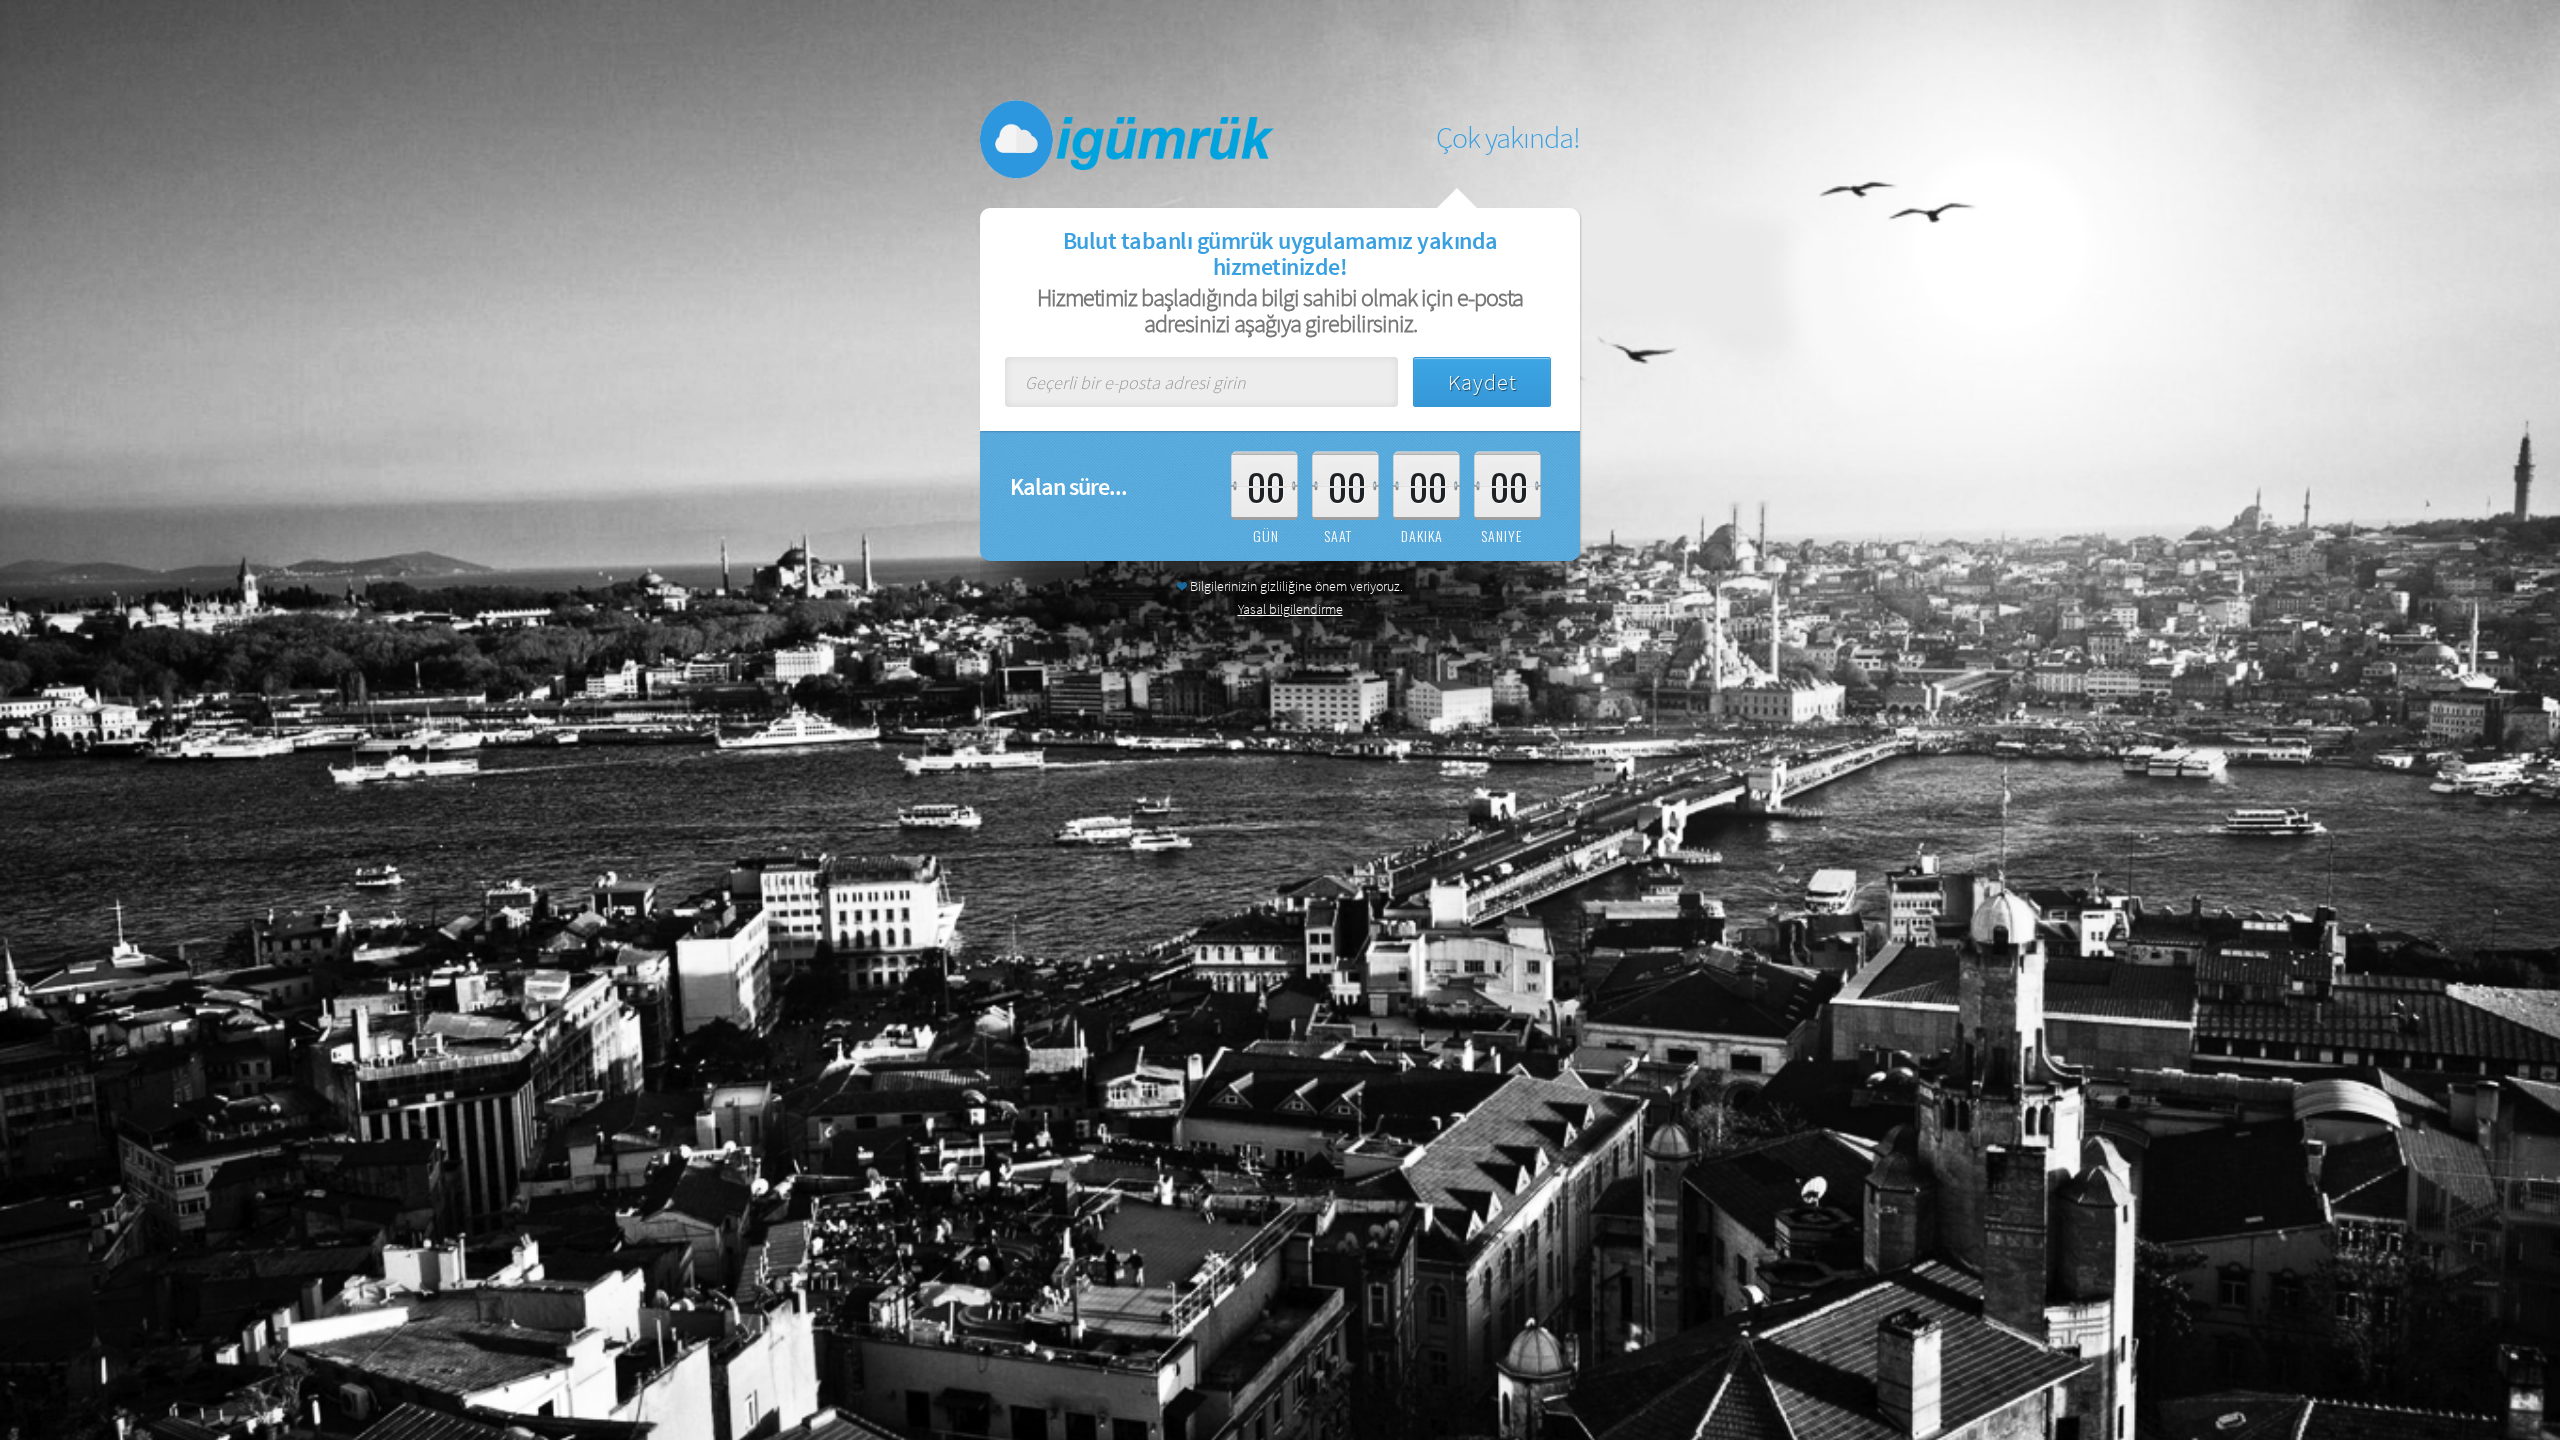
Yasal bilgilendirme (1290, 609)
